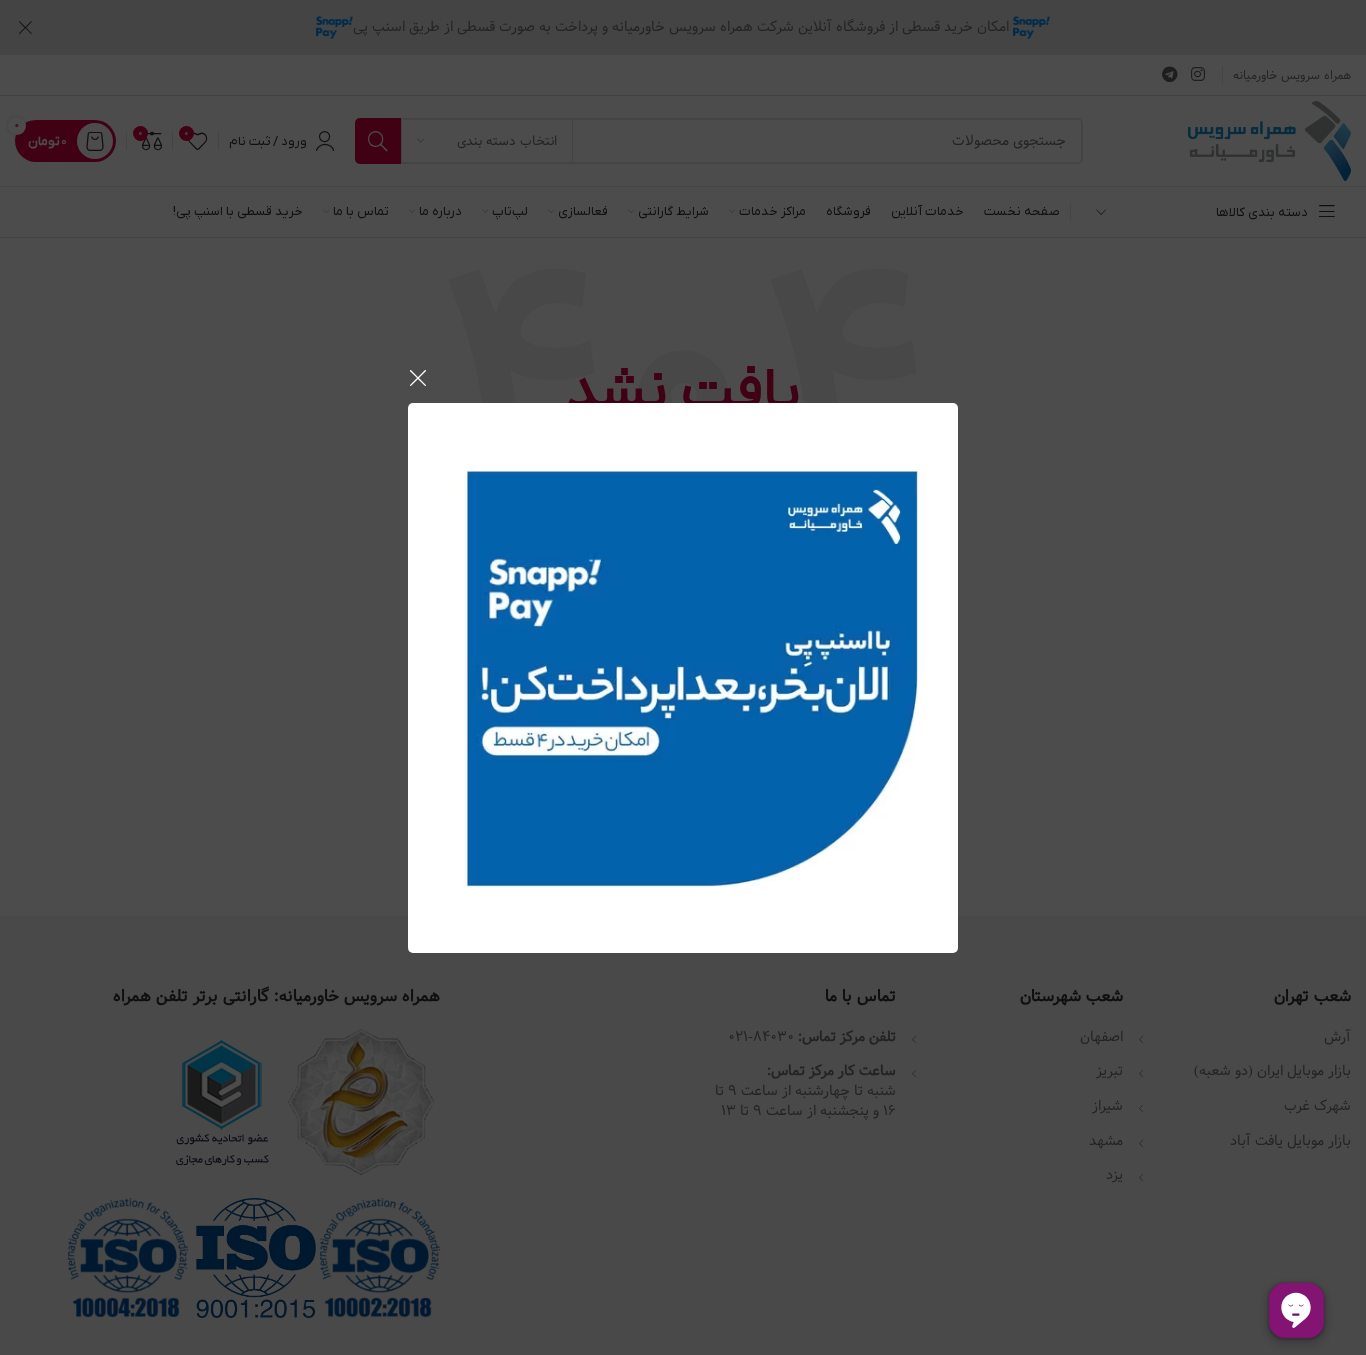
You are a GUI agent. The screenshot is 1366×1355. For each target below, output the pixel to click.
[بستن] (418, 378)
